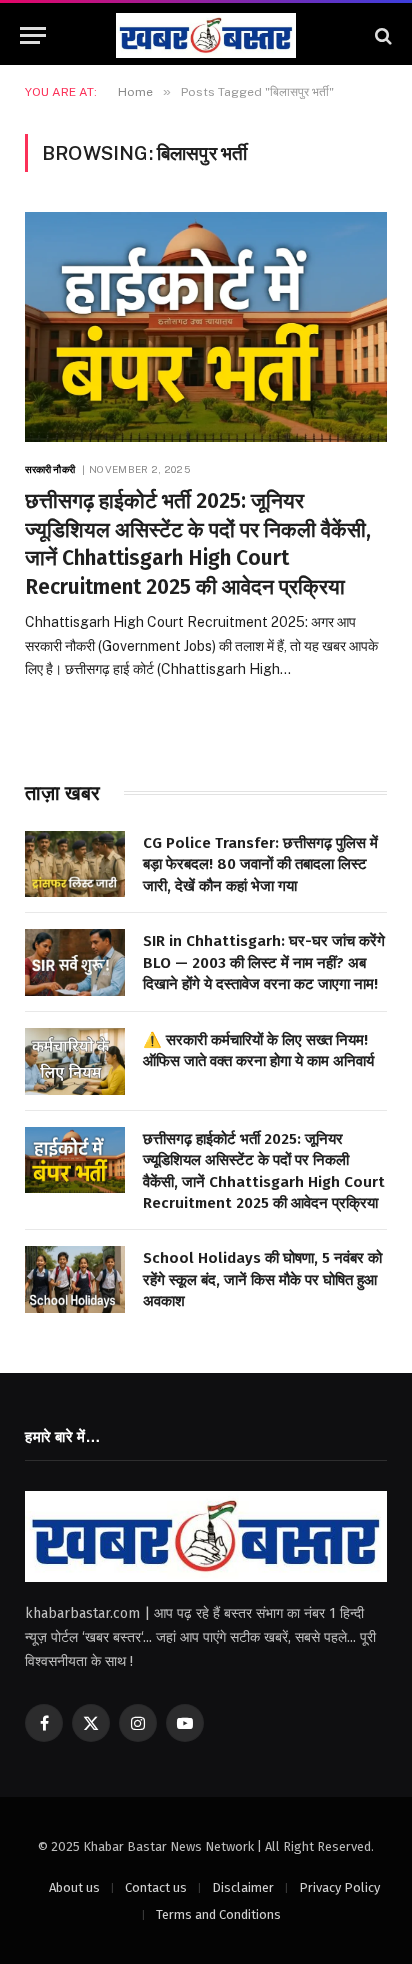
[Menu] (33, 35)
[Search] (381, 35)
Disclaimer (243, 1887)
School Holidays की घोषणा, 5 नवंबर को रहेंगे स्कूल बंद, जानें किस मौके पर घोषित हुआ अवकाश (262, 1279)
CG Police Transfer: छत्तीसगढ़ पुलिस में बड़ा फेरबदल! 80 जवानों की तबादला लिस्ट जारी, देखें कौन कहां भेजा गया (260, 864)
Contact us (156, 1887)
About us (74, 1887)
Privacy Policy (341, 1887)
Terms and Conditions (218, 1914)
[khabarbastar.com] (205, 35)
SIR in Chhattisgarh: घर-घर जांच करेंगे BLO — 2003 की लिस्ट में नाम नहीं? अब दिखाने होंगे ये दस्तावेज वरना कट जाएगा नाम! (264, 962)
